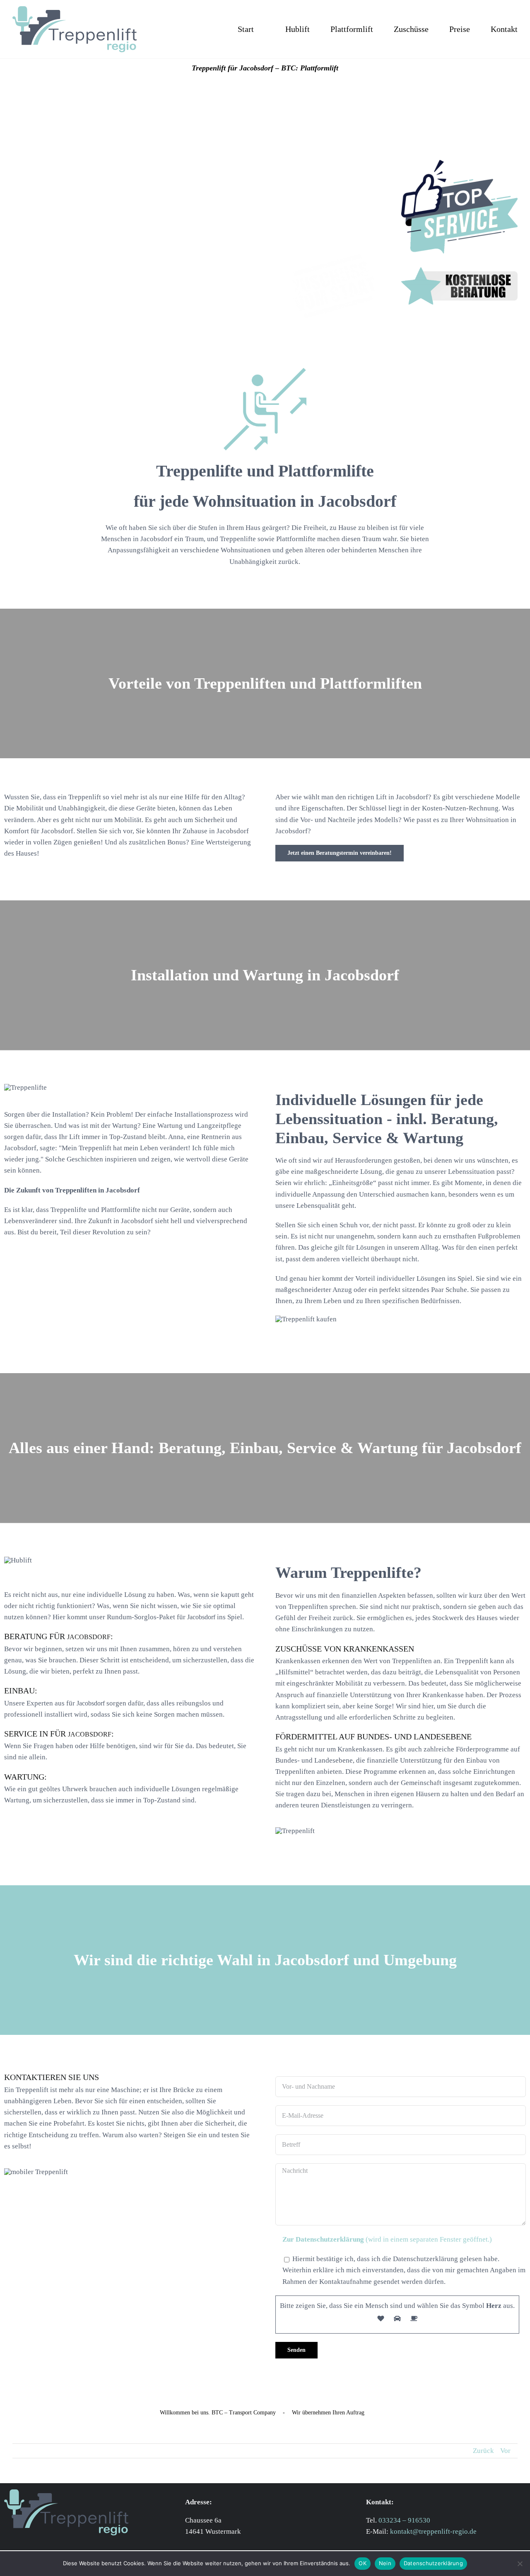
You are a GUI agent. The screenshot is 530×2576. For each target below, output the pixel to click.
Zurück (483, 2451)
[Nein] (520, 2564)
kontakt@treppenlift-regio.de (433, 2531)
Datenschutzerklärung (433, 2563)
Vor (505, 2451)
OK (363, 2563)
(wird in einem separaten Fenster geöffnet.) (387, 2239)
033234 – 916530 (404, 2520)
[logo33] (75, 10)
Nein (385, 2563)
